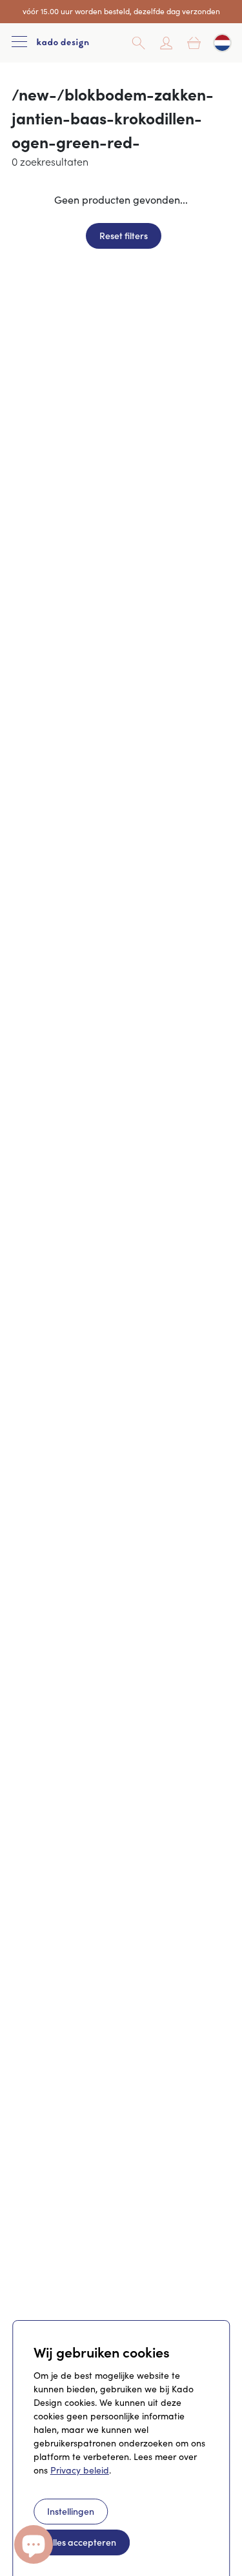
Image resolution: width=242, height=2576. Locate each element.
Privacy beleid (80, 2470)
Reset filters (124, 235)
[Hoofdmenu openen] (19, 43)
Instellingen (71, 2511)
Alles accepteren (82, 2542)
